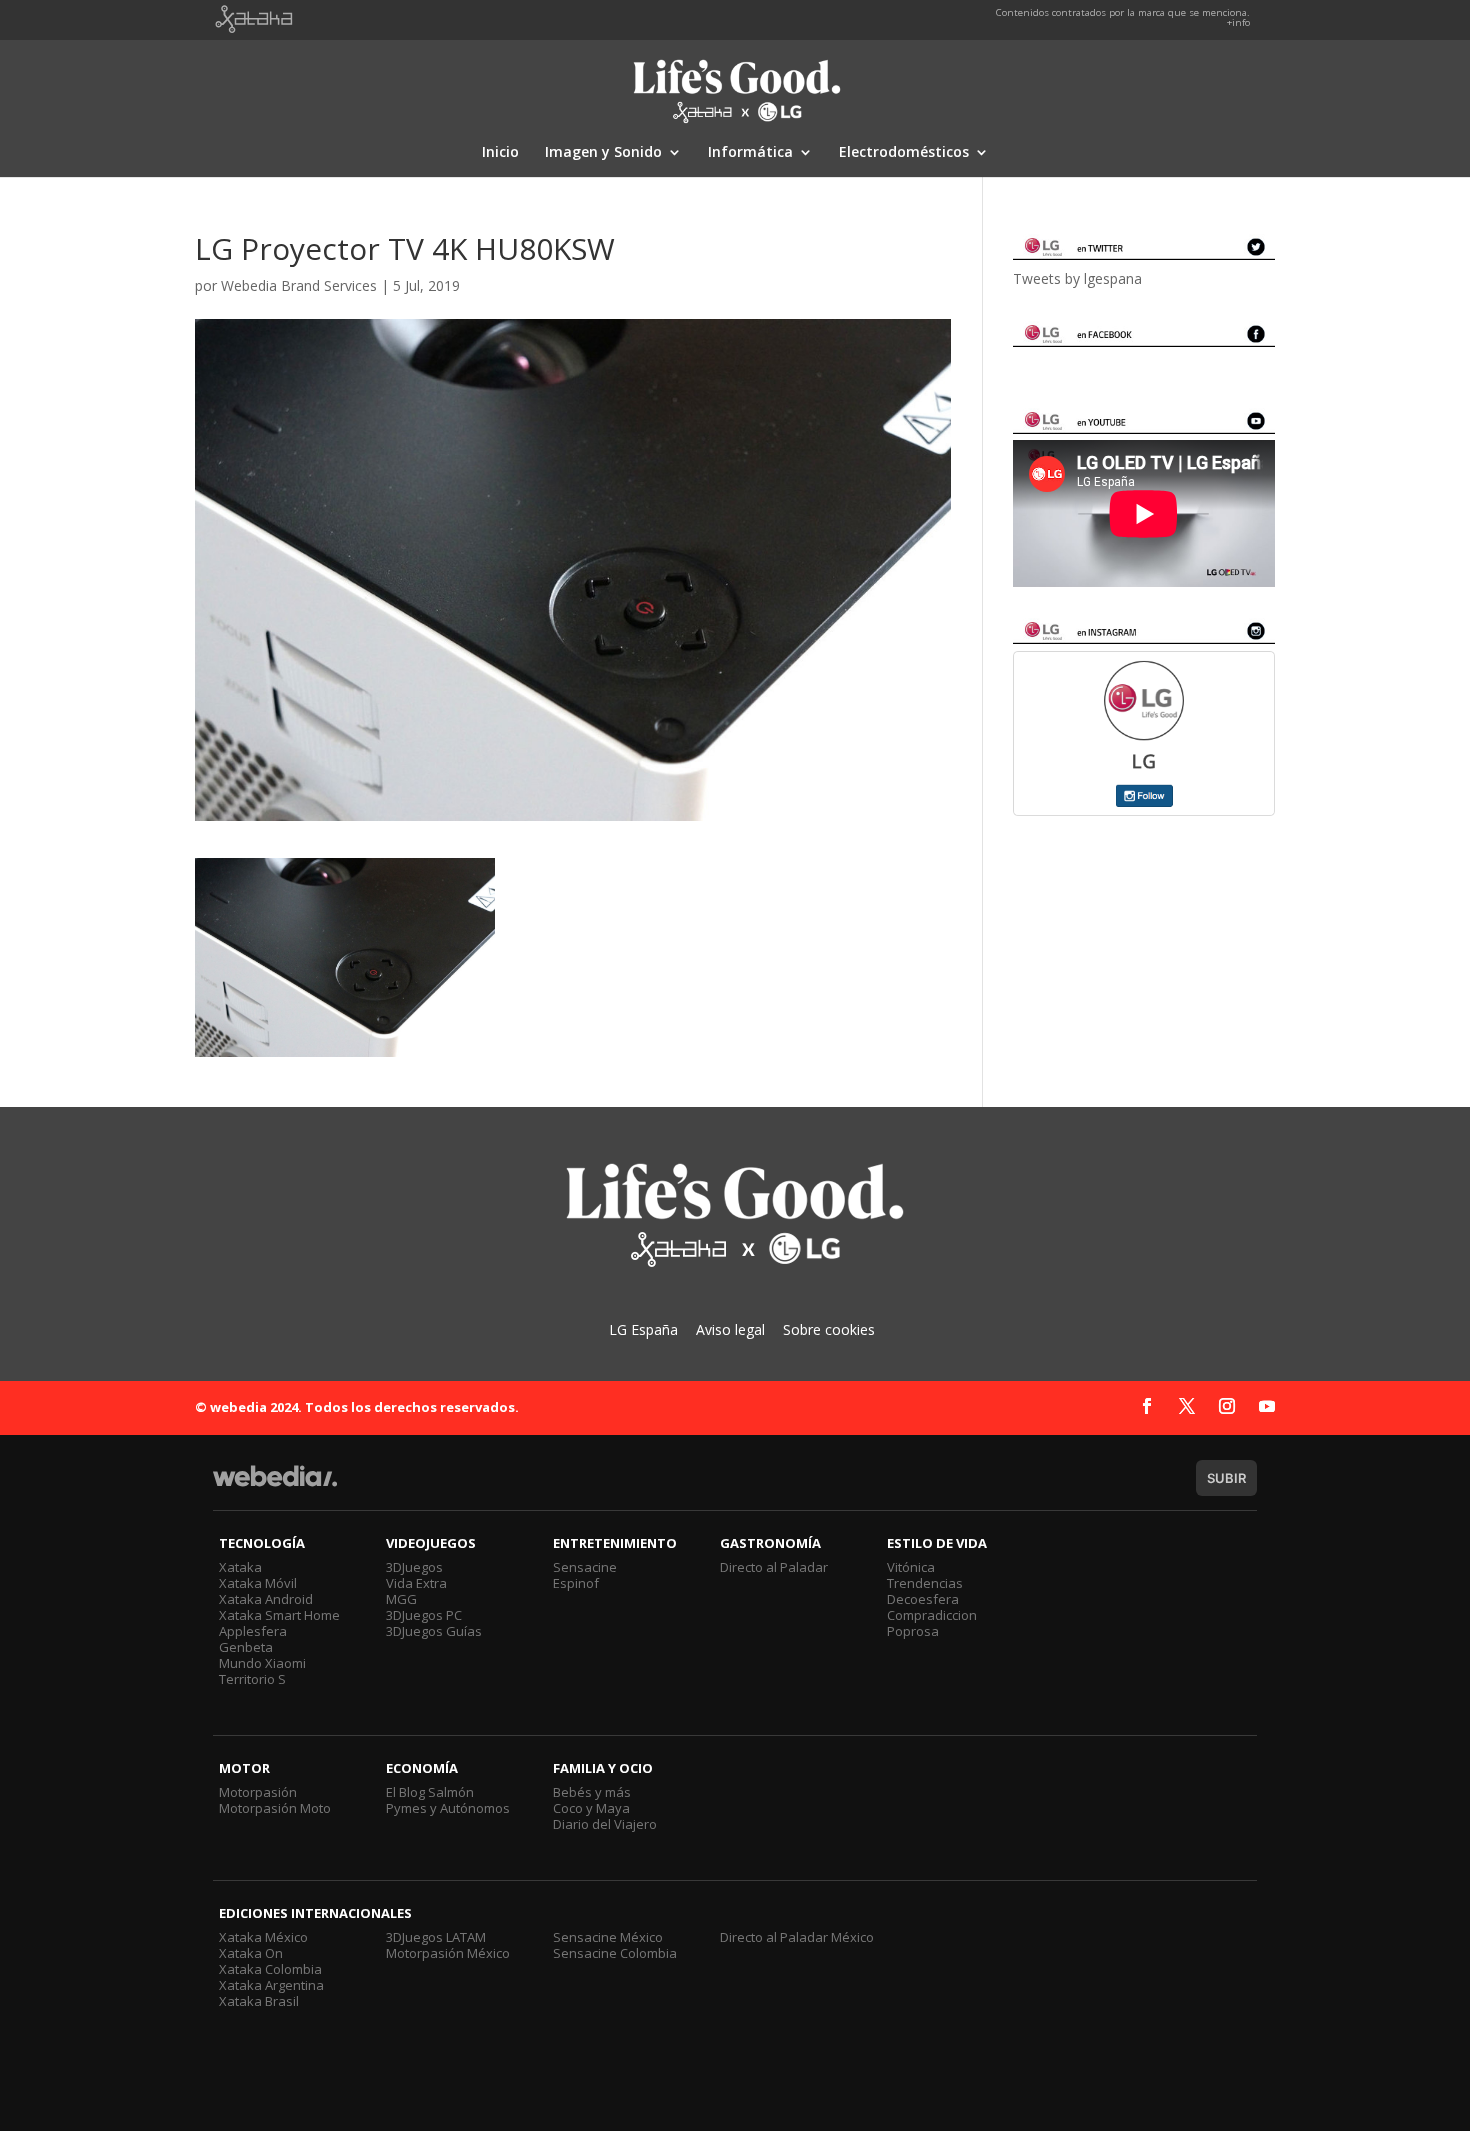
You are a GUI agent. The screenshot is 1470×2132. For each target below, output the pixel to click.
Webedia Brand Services (299, 285)
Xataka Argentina (271, 1985)
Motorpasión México (448, 1953)
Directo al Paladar (774, 1567)
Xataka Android (266, 1599)
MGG (401, 1599)
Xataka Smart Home (279, 1615)
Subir (1226, 1478)
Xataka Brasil (259, 2001)
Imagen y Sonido (603, 153)
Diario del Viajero (605, 1824)
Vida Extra (416, 1583)
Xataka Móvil (258, 1583)
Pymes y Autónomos (448, 1808)
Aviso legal (730, 1329)
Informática (750, 153)
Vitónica (911, 1567)
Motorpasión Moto (275, 1808)
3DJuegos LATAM (436, 1937)
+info (1238, 22)
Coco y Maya (591, 1808)
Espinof (576, 1583)
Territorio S (252, 1679)
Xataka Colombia (270, 1969)
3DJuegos (414, 1567)
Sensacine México (608, 1937)
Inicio (500, 153)
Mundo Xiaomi (262, 1663)
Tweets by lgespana (1077, 278)
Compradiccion (932, 1615)
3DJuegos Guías (434, 1631)
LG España (643, 1329)
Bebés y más (592, 1792)
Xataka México (263, 1937)
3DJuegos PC (424, 1615)
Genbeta (246, 1647)
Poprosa (913, 1631)
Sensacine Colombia (615, 1953)
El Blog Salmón (430, 1792)
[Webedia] (275, 1485)
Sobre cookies (829, 1329)
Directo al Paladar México (797, 1937)
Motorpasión (258, 1792)
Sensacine (585, 1567)
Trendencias (925, 1583)
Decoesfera (923, 1599)
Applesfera (253, 1631)
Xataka (240, 1567)
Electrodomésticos (904, 153)
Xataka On (251, 1953)
